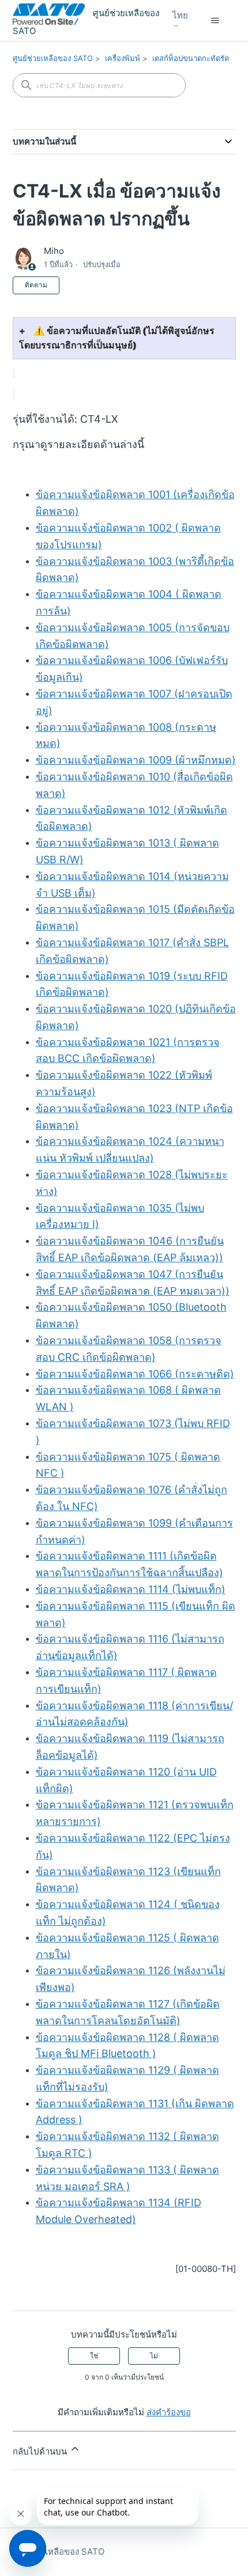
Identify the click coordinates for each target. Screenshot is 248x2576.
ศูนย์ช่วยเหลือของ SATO (53, 58)
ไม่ (154, 2356)
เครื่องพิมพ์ (123, 58)
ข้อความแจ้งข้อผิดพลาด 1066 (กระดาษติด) (135, 1374)
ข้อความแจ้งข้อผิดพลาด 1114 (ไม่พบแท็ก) (131, 1589)
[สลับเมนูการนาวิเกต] (215, 21)
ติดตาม (36, 285)
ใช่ (94, 2356)
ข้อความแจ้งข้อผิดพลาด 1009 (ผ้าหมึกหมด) (136, 760)
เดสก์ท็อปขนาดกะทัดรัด (191, 58)
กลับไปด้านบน (41, 2451)
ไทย (180, 16)
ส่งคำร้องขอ (169, 2412)
